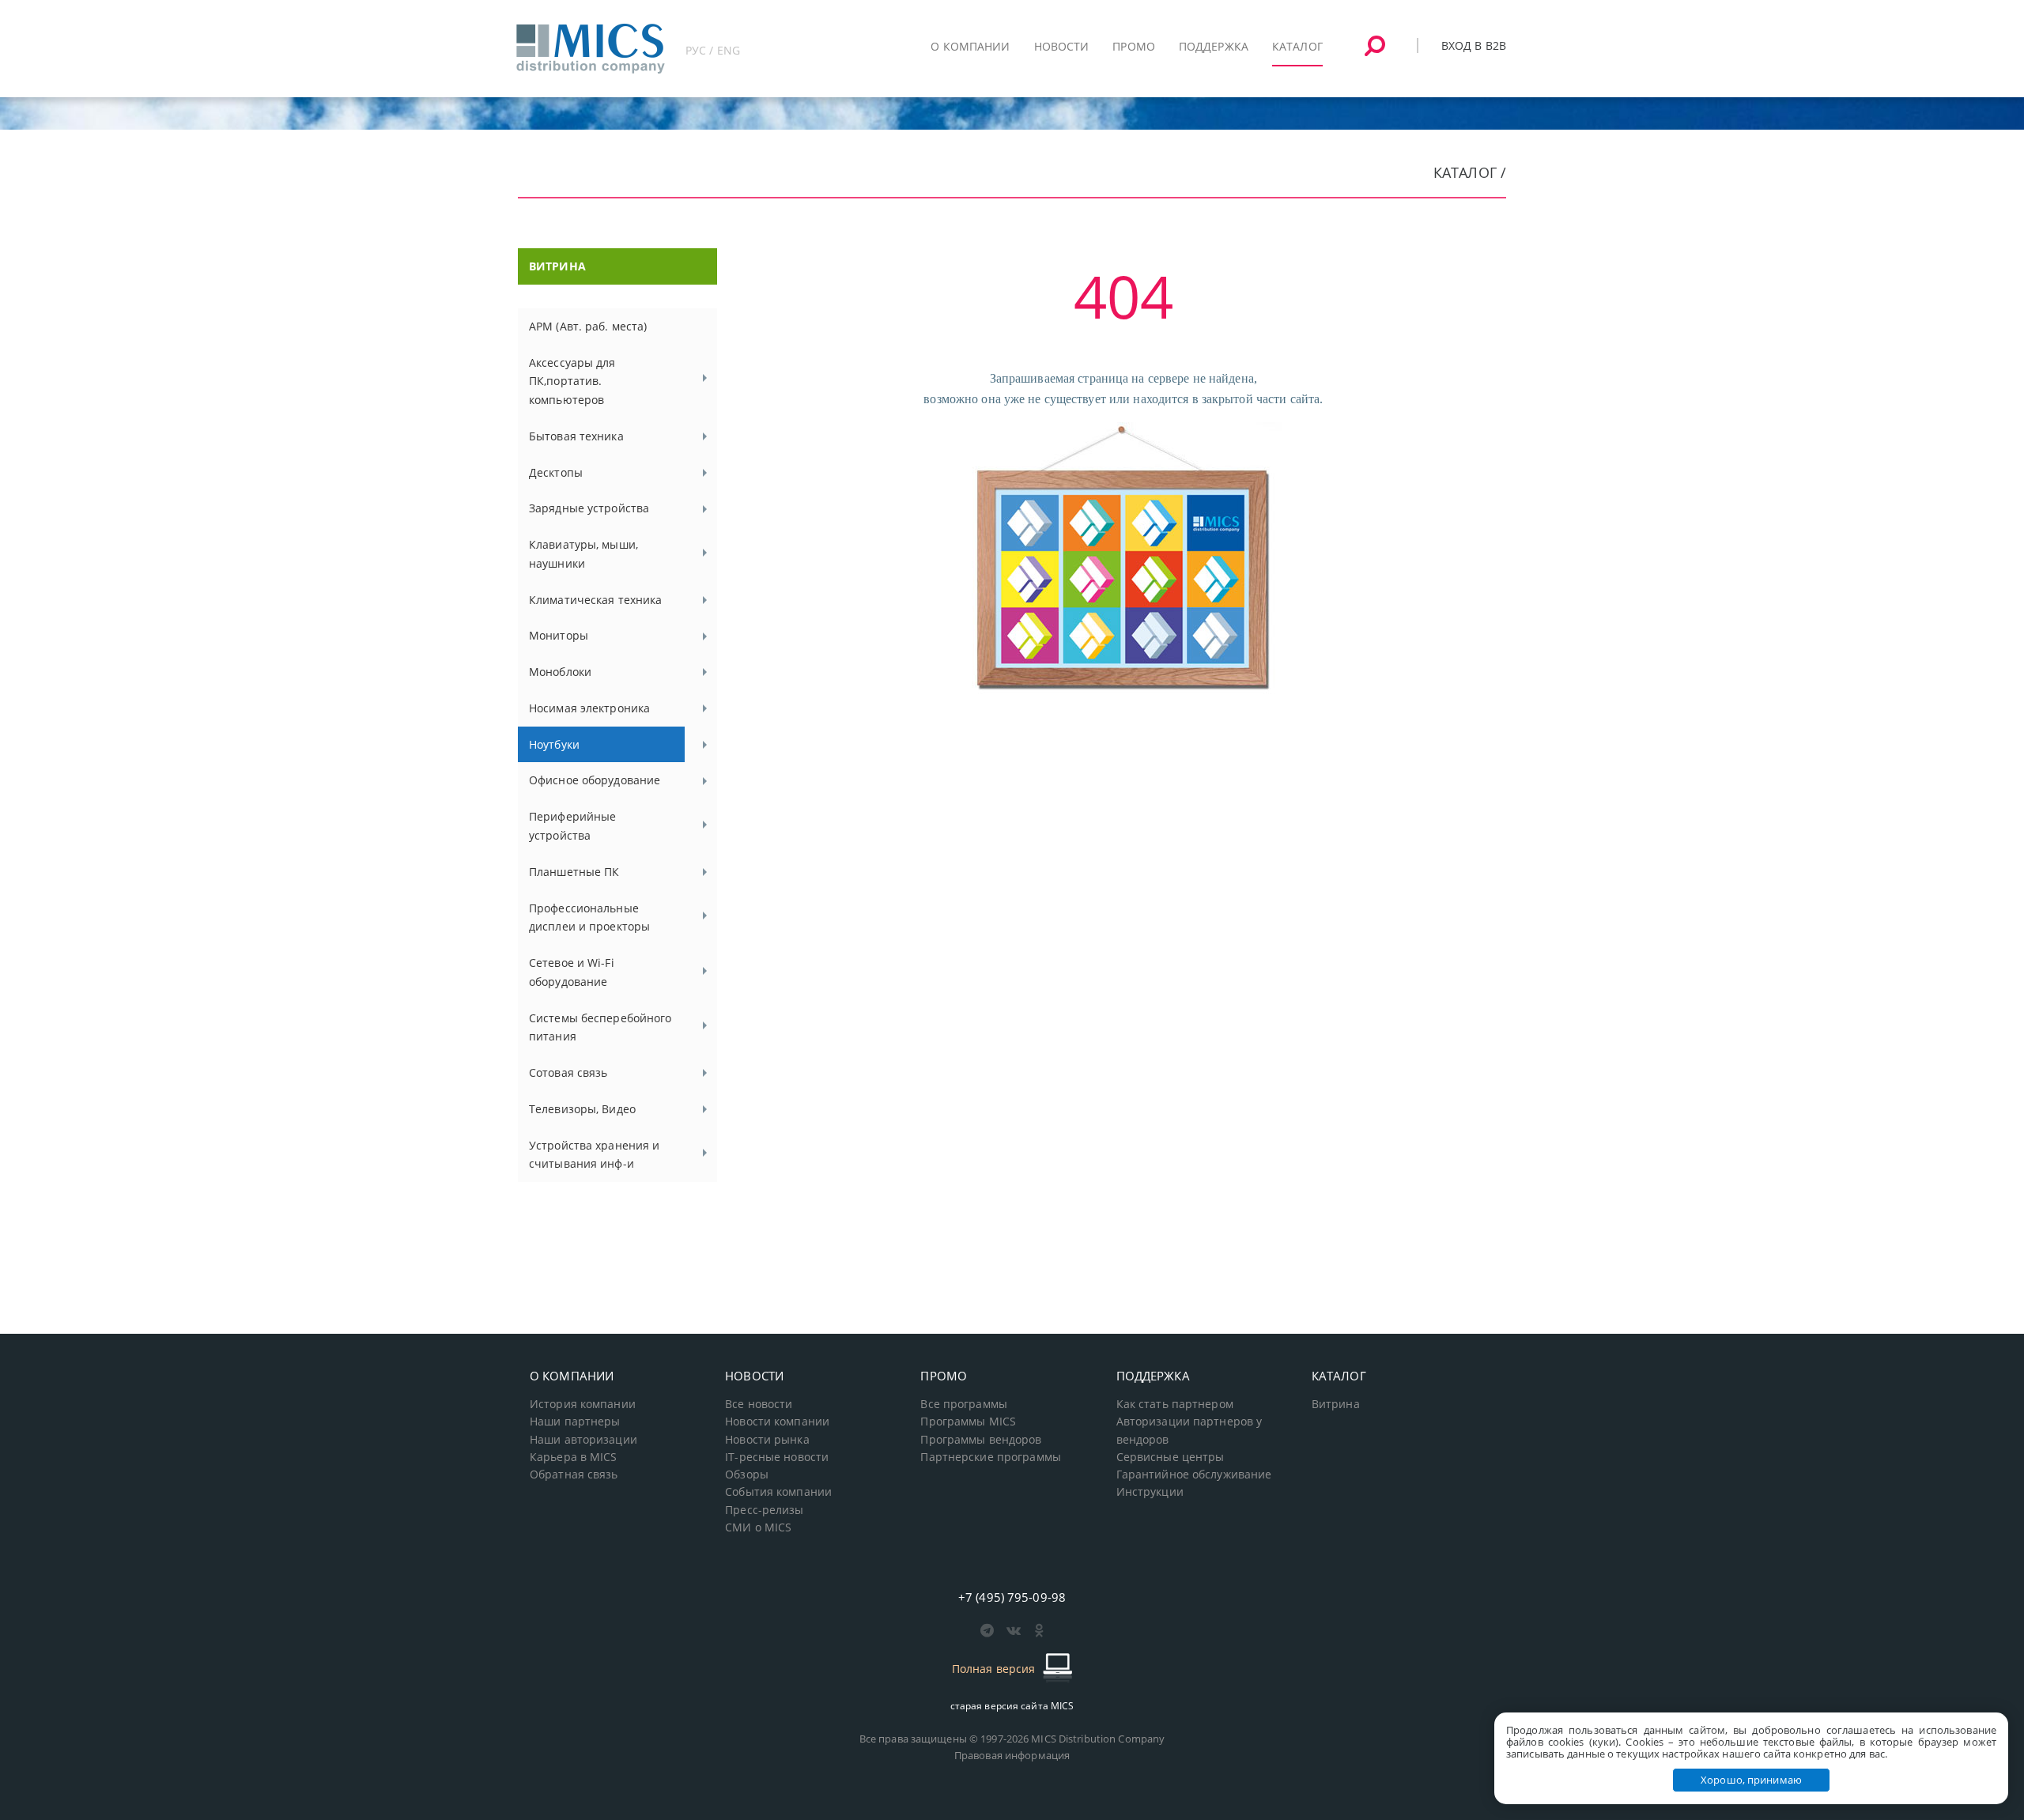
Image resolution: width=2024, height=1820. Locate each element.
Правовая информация (1012, 1755)
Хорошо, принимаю (1751, 1780)
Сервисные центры (1171, 1457)
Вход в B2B (1474, 45)
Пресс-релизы (764, 1510)
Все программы (964, 1404)
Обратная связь (574, 1475)
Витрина (1336, 1404)
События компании (778, 1492)
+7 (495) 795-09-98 (1012, 1597)
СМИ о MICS (758, 1527)
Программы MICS (968, 1422)
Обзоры (747, 1475)
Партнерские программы (990, 1457)
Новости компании (777, 1422)
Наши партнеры (575, 1422)
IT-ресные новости (777, 1457)
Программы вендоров (981, 1440)
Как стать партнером (1175, 1404)
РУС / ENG (713, 50)
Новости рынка (767, 1440)
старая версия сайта (1012, 1706)
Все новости (759, 1404)
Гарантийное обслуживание (1194, 1475)
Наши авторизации (583, 1440)
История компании (583, 1404)
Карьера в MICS (574, 1457)
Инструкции (1150, 1492)
